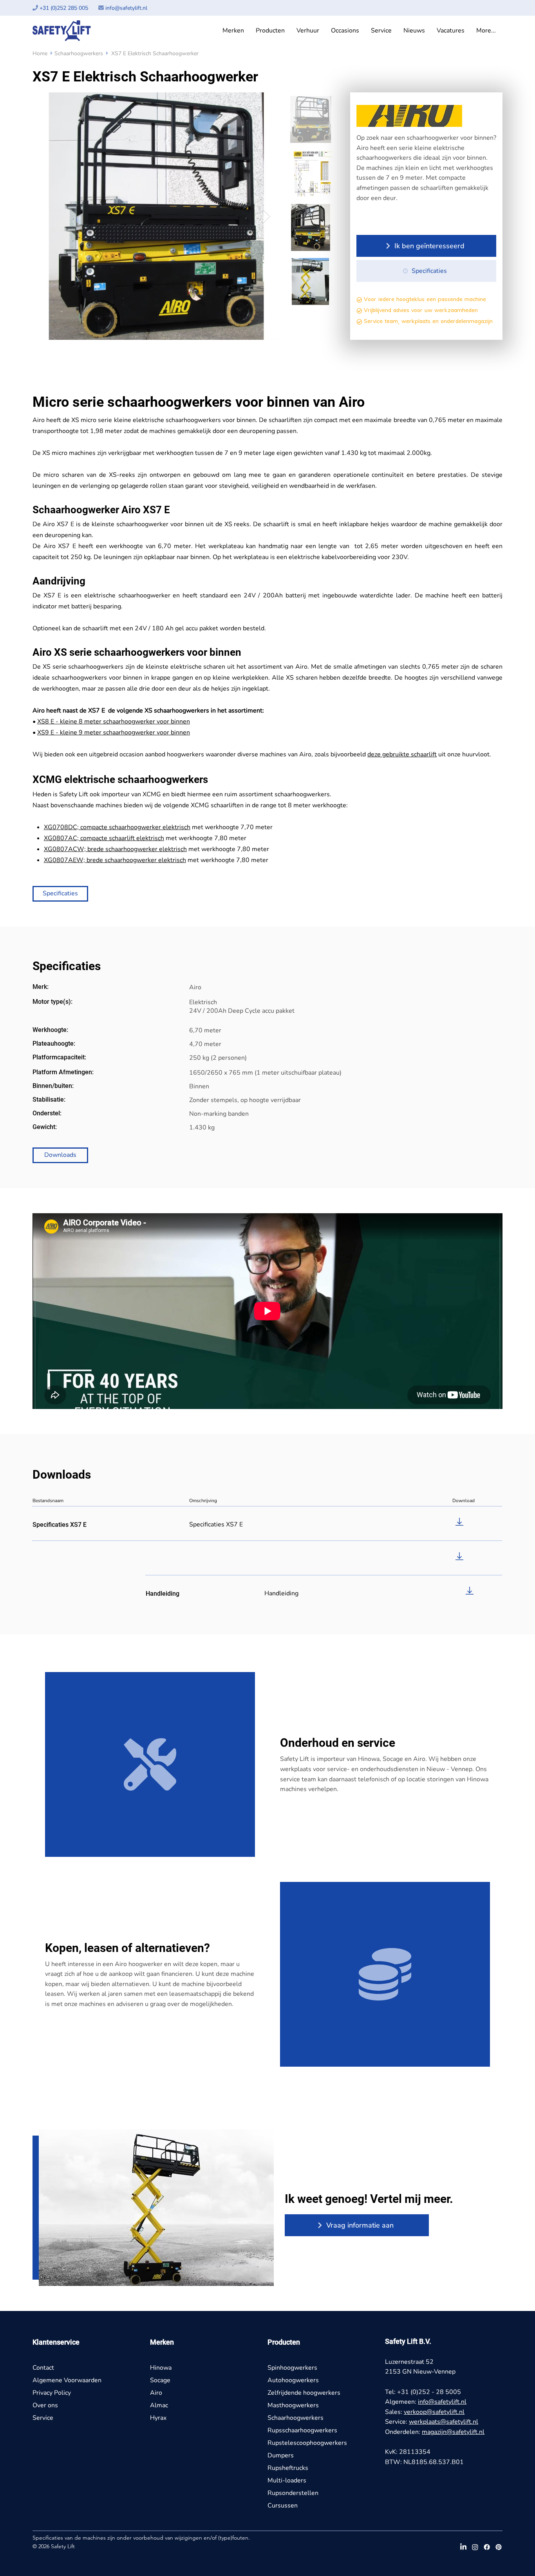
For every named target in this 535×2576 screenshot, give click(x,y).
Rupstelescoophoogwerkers (307, 2443)
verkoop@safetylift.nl (434, 2412)
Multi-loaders (287, 2480)
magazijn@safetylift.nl (453, 2432)
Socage (160, 2380)
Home (40, 53)
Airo (156, 2393)
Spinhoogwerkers (292, 2368)
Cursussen (283, 2506)
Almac (159, 2405)
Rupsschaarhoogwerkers (302, 2430)
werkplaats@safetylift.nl (444, 2422)
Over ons (45, 2405)
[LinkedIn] (463, 2547)
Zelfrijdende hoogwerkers (304, 2393)
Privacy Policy (52, 2393)
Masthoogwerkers (293, 2405)
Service (43, 2418)
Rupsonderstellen (293, 2493)
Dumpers (281, 2455)
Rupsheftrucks (288, 2468)
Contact (43, 2368)
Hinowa (161, 2368)
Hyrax (158, 2418)
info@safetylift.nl (126, 8)
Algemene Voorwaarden (67, 2380)
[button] (233, 31)
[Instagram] (475, 2547)
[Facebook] (487, 2547)
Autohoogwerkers (293, 2380)
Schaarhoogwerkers (79, 53)
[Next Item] (267, 216)
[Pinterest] (499, 2547)
